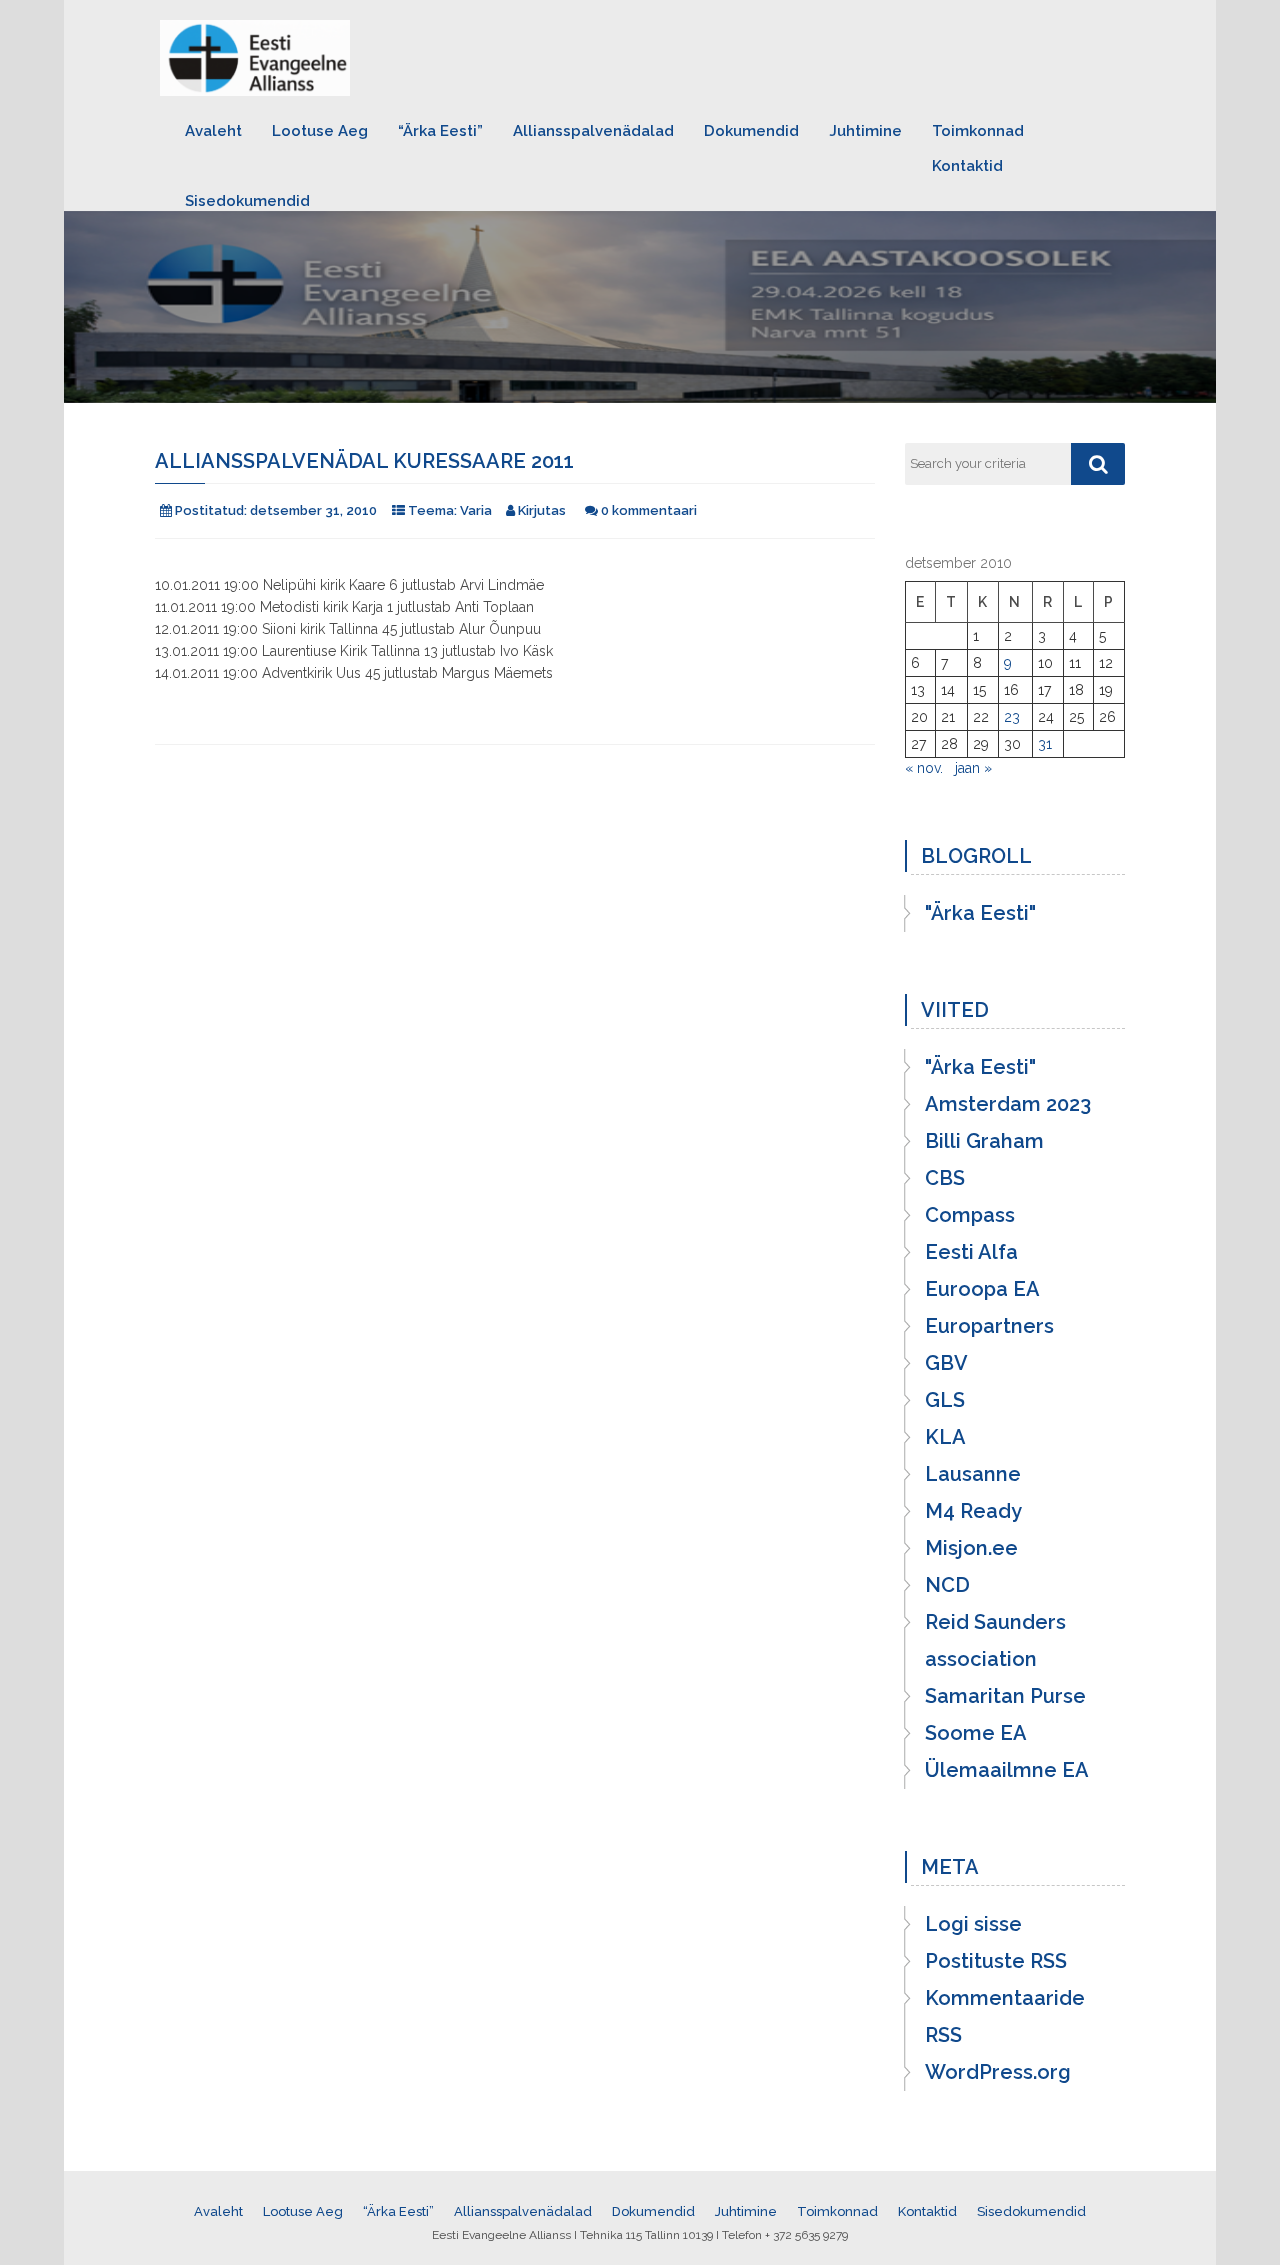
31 (1045, 744)
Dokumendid (751, 131)
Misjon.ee (971, 1548)
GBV (946, 1363)
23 (1012, 717)
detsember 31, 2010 (313, 510)
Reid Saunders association (995, 1640)
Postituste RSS (996, 1961)
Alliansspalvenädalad (593, 131)
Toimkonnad (978, 131)
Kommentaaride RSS (1005, 2016)
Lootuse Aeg (320, 131)
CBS (945, 1178)
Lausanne (973, 1474)
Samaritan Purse (1005, 1696)
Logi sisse (973, 1924)
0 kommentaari (649, 510)
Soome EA (976, 1733)
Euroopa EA (982, 1289)
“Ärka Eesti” (440, 131)
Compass (970, 1215)
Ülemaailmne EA (1007, 1770)
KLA (945, 1437)
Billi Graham (984, 1141)
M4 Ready (973, 1511)
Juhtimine (865, 131)
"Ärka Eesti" (980, 913)
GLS (945, 1400)
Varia (476, 510)
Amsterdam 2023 (1008, 1104)
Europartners (989, 1326)
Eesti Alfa (971, 1252)
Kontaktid (967, 166)
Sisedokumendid (247, 201)
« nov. (924, 768)
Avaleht (213, 131)
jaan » (973, 768)
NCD (947, 1585)
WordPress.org (998, 2072)
